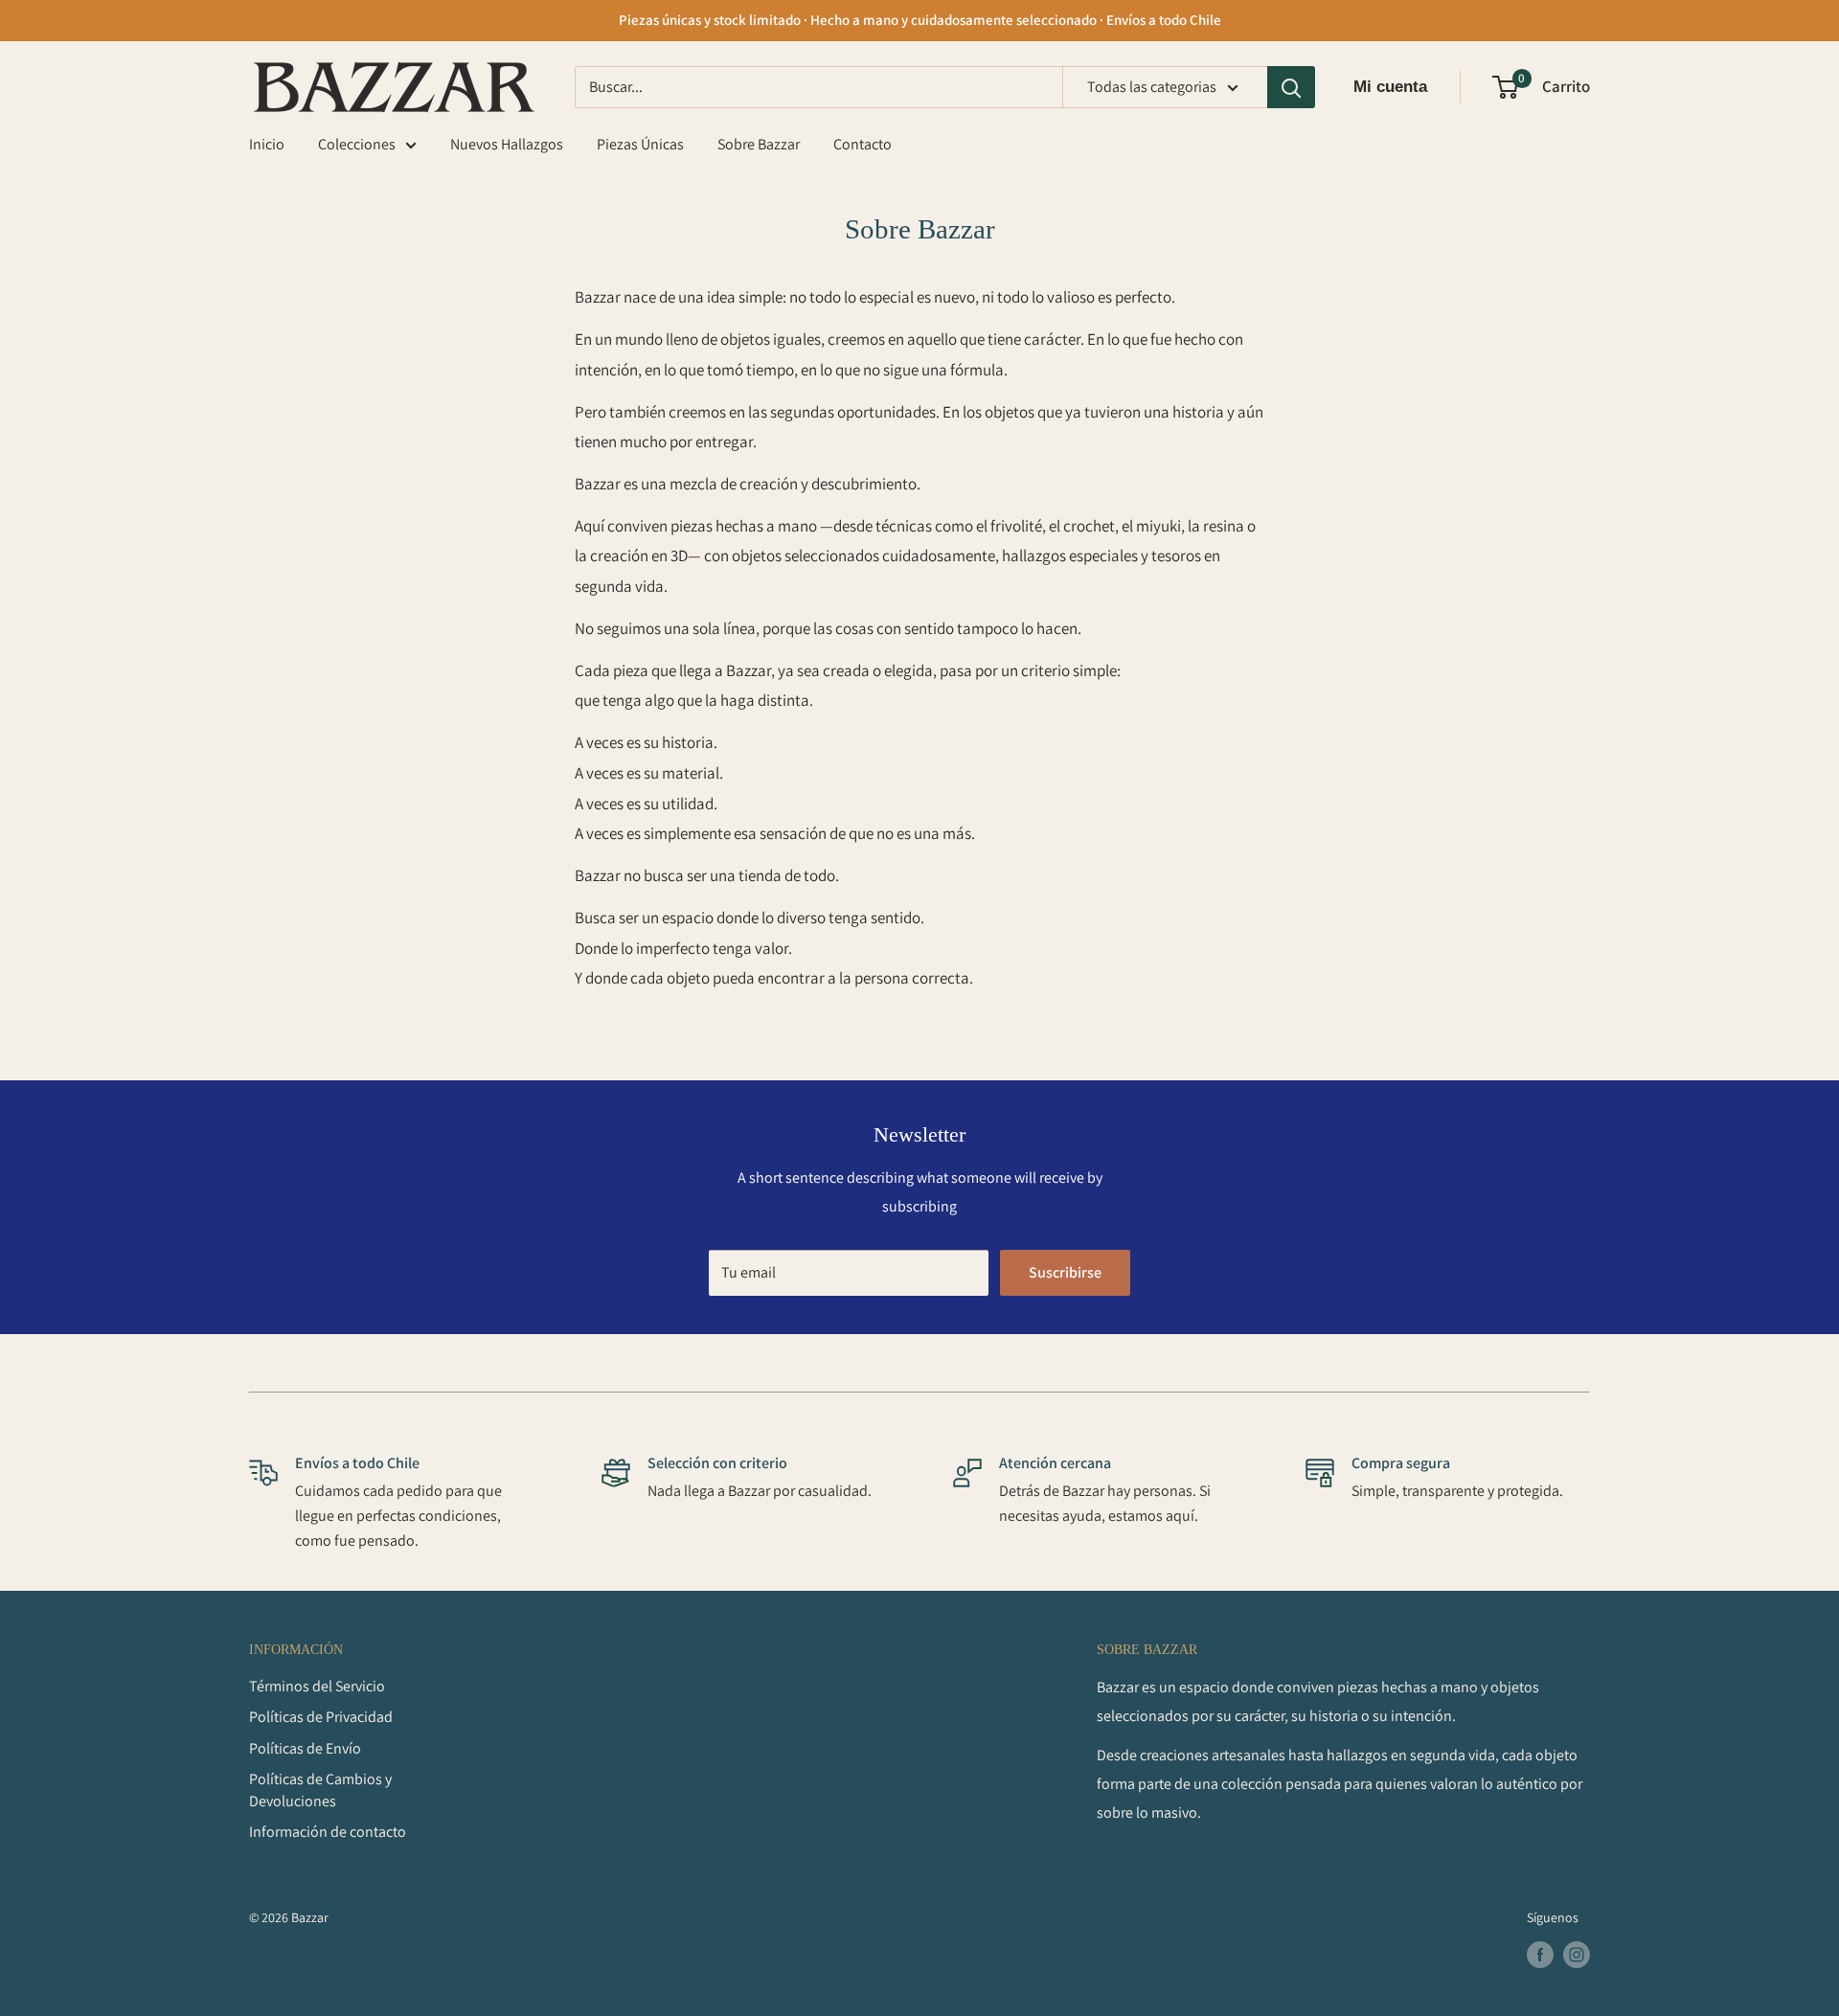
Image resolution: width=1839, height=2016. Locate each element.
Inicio (267, 144)
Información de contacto (328, 1832)
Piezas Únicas (640, 144)
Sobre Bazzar (759, 144)
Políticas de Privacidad (321, 1717)
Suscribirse (1065, 1272)
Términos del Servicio (317, 1686)
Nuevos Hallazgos (507, 144)
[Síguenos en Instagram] (1577, 1955)
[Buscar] (1291, 87)
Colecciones (357, 144)
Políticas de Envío (305, 1748)
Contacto (863, 144)
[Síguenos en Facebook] (1540, 1955)
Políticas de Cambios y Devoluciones (320, 1789)
